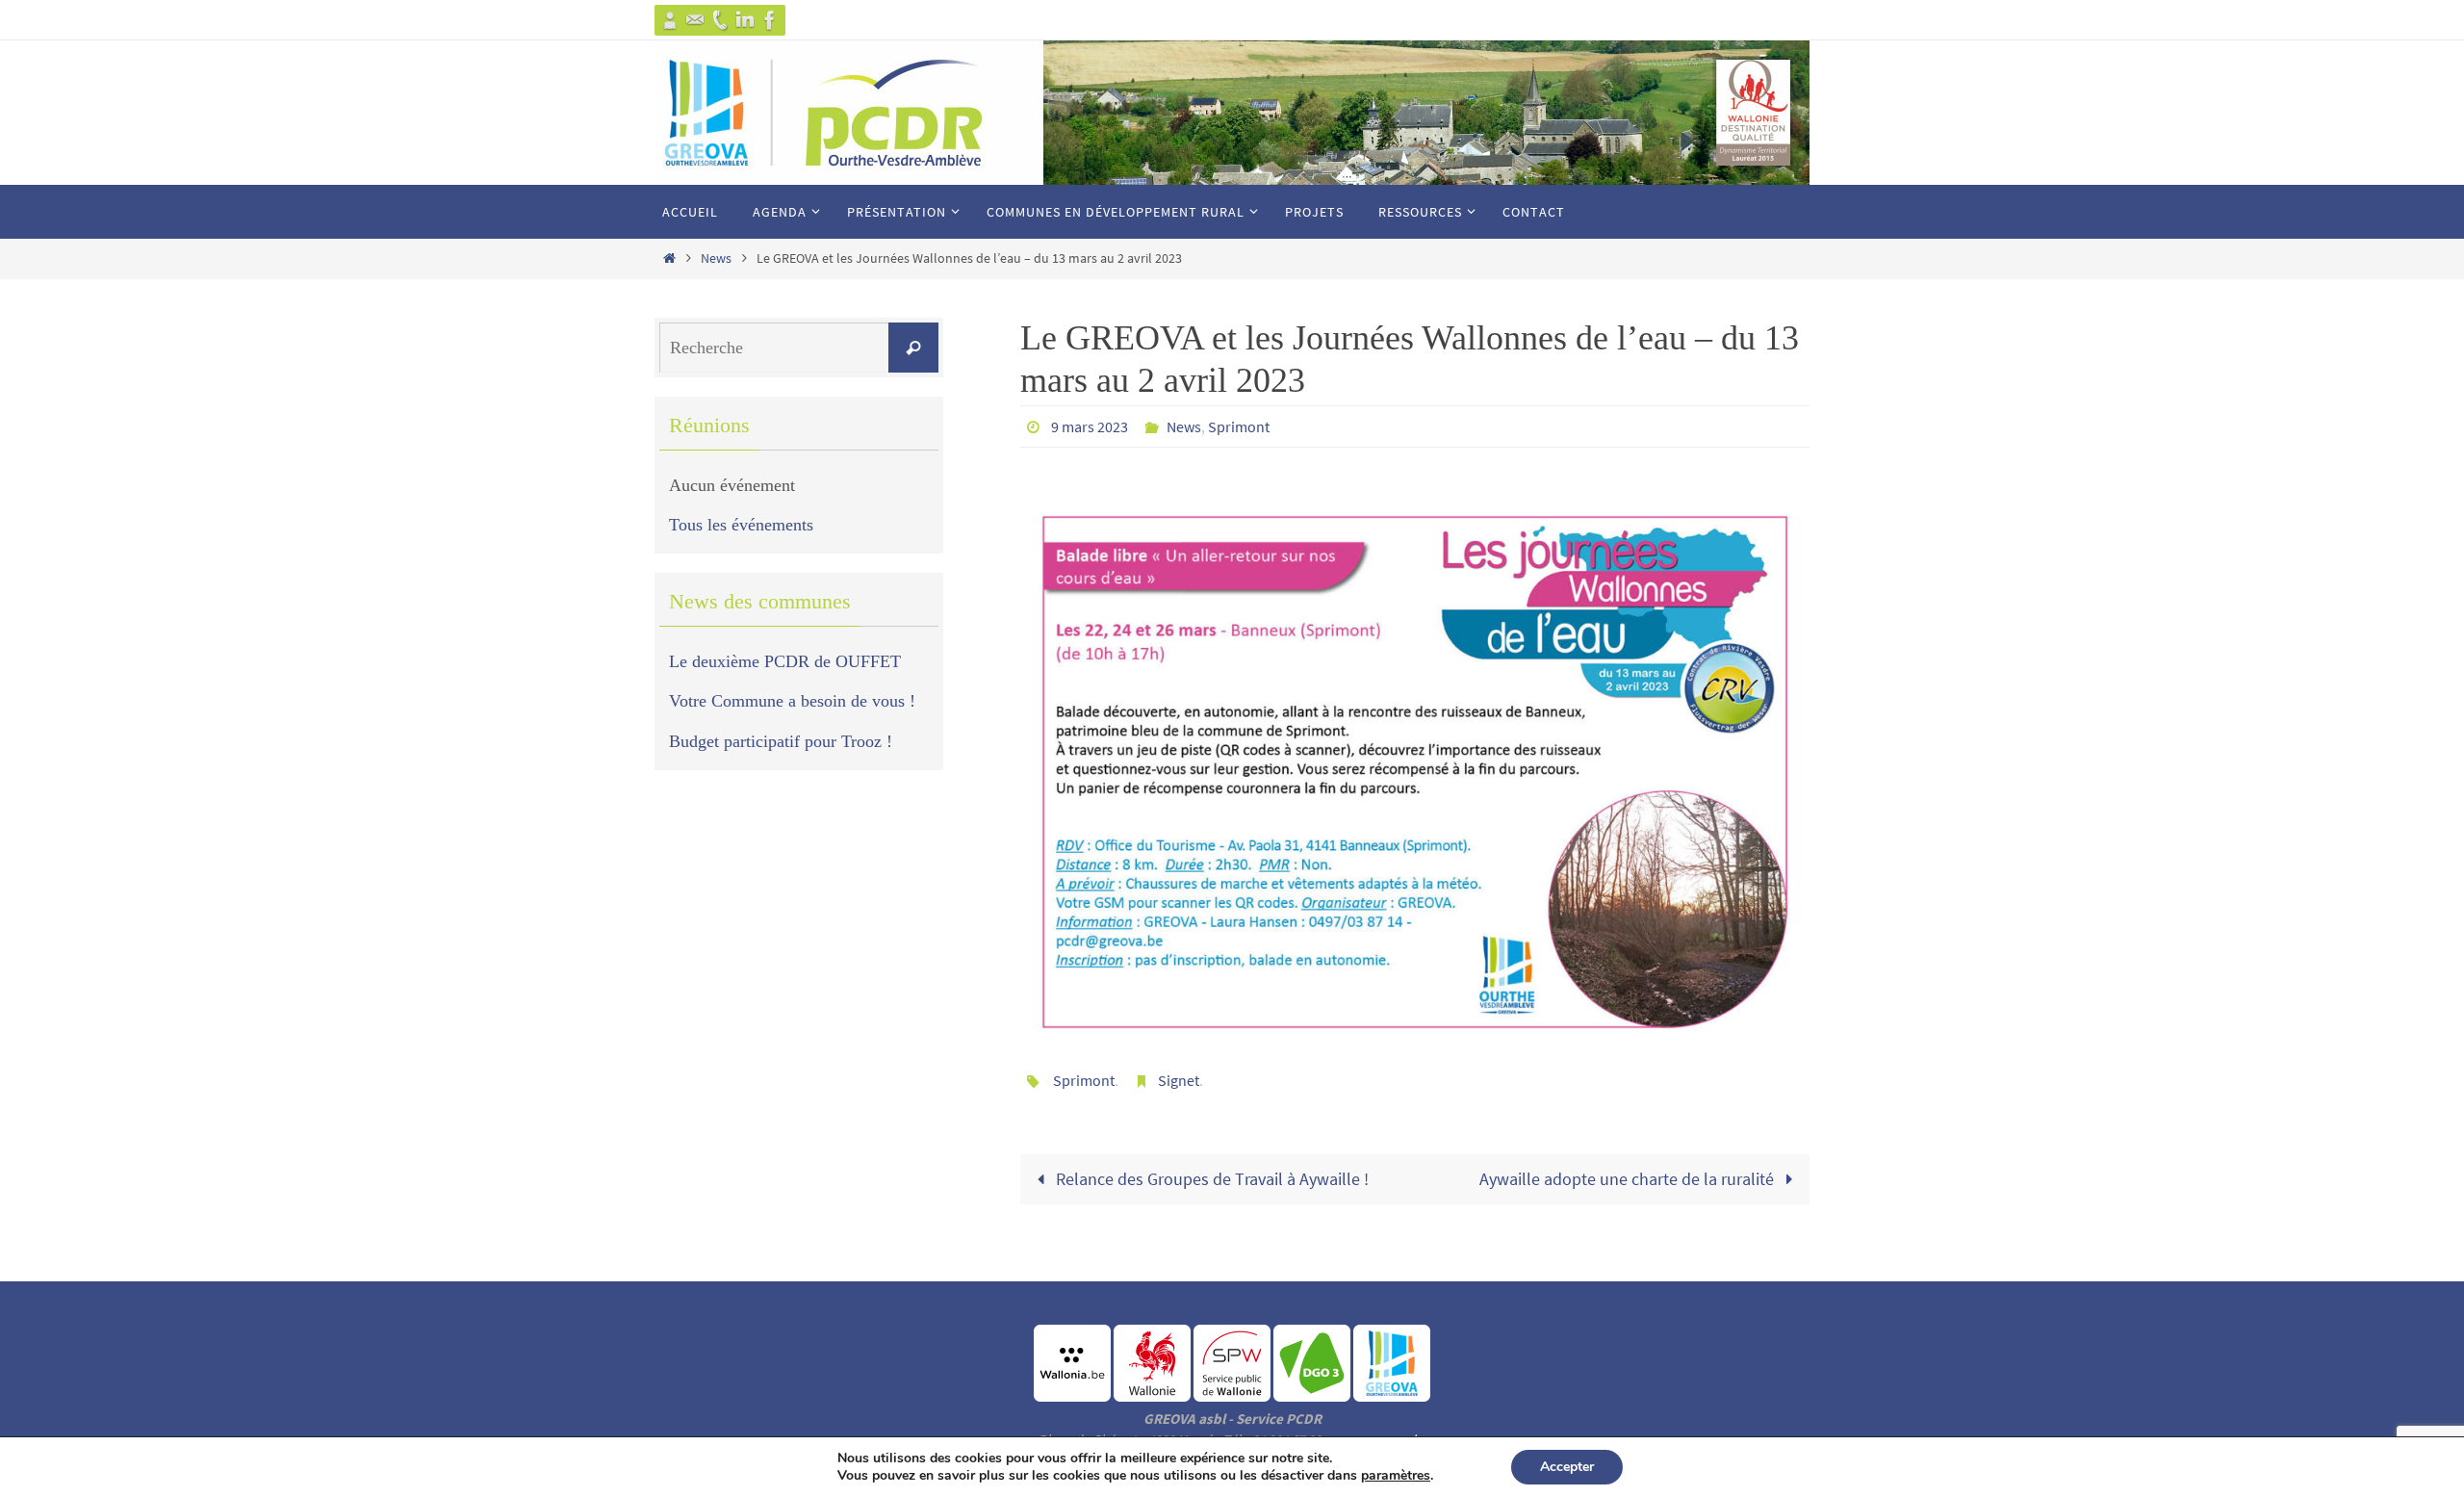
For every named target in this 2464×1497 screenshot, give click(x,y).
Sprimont (1239, 426)
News (716, 258)
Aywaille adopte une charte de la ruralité (1629, 1179)
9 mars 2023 (1090, 426)
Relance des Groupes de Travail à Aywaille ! (1210, 1179)
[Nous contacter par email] (695, 20)
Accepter (1567, 1467)
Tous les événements (741, 525)
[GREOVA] (670, 20)
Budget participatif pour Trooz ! (781, 741)
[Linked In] (745, 20)
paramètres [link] (1396, 1475)
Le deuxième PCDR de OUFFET (785, 661)
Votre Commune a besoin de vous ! (792, 701)
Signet (1179, 1080)
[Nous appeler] (720, 20)
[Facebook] (770, 20)
